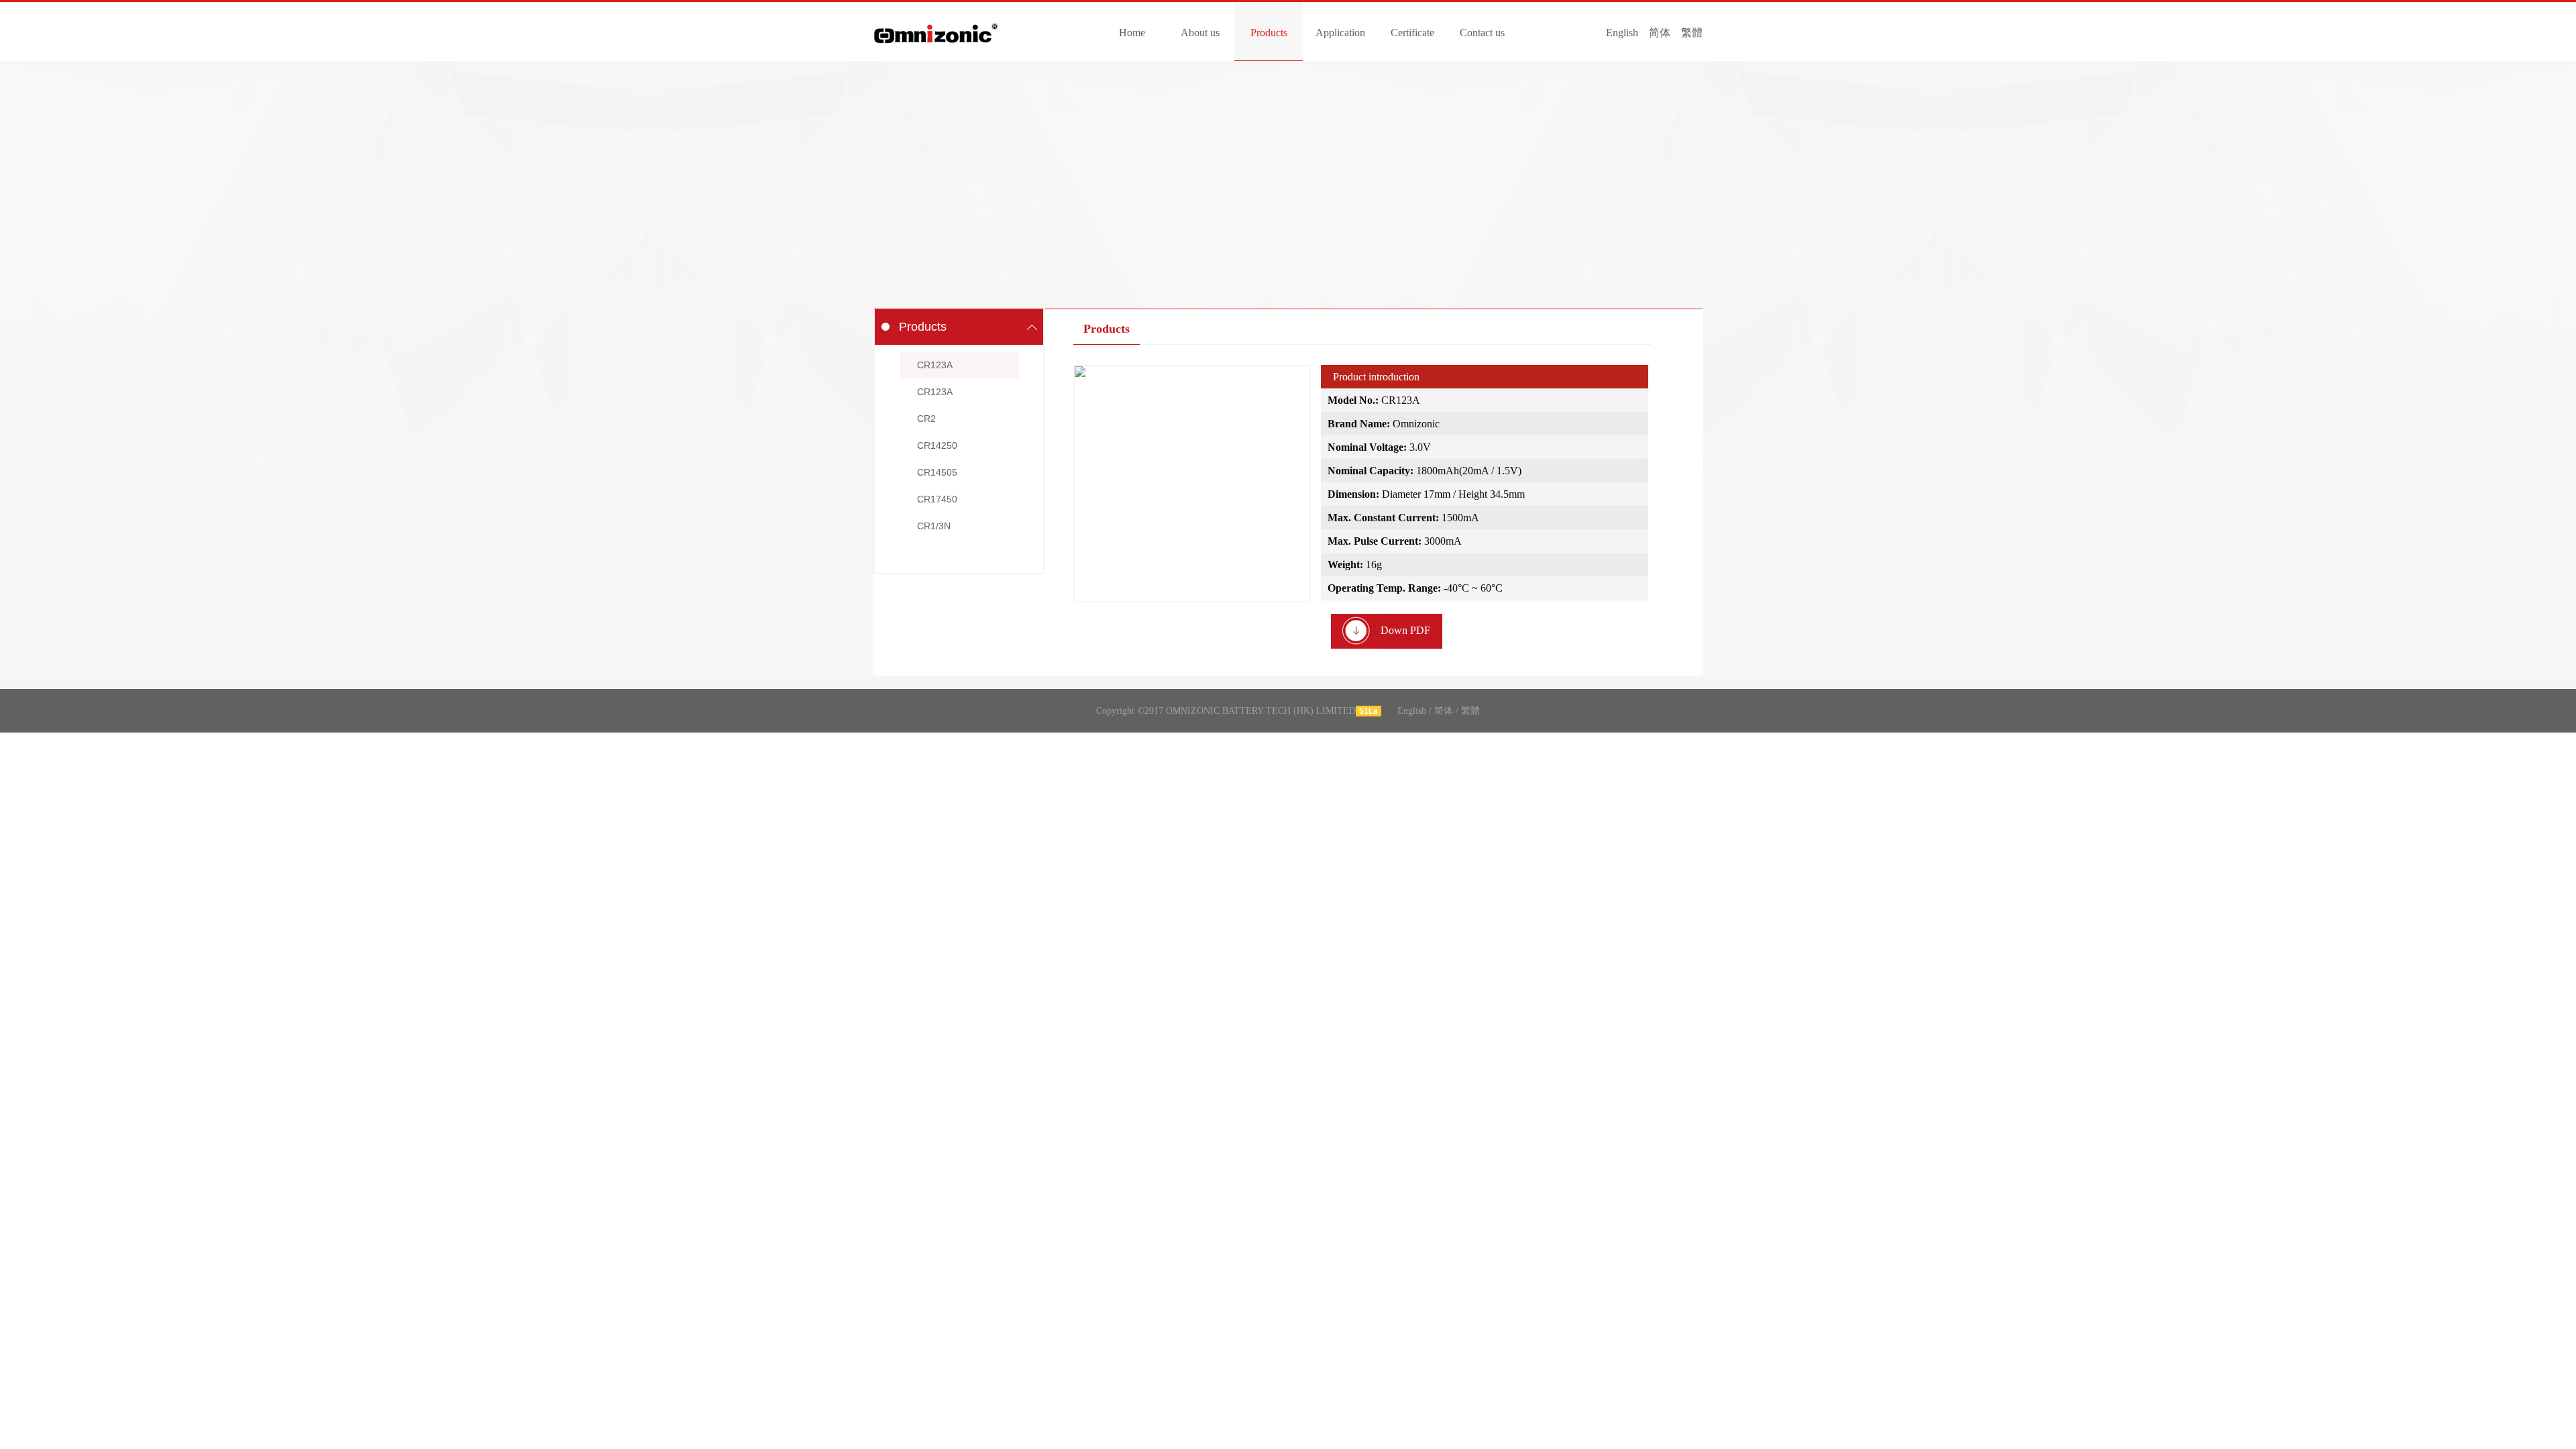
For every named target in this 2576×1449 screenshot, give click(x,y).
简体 (1660, 33)
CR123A (935, 365)
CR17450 (937, 499)
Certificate (1412, 33)
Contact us (1482, 33)
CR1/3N (934, 526)
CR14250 (937, 445)
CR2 (926, 419)
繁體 (1692, 33)
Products (1269, 33)
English (1622, 33)
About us (1200, 33)
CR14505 (937, 472)
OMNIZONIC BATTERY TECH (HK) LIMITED (936, 24)
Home (1132, 33)
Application (1340, 33)
